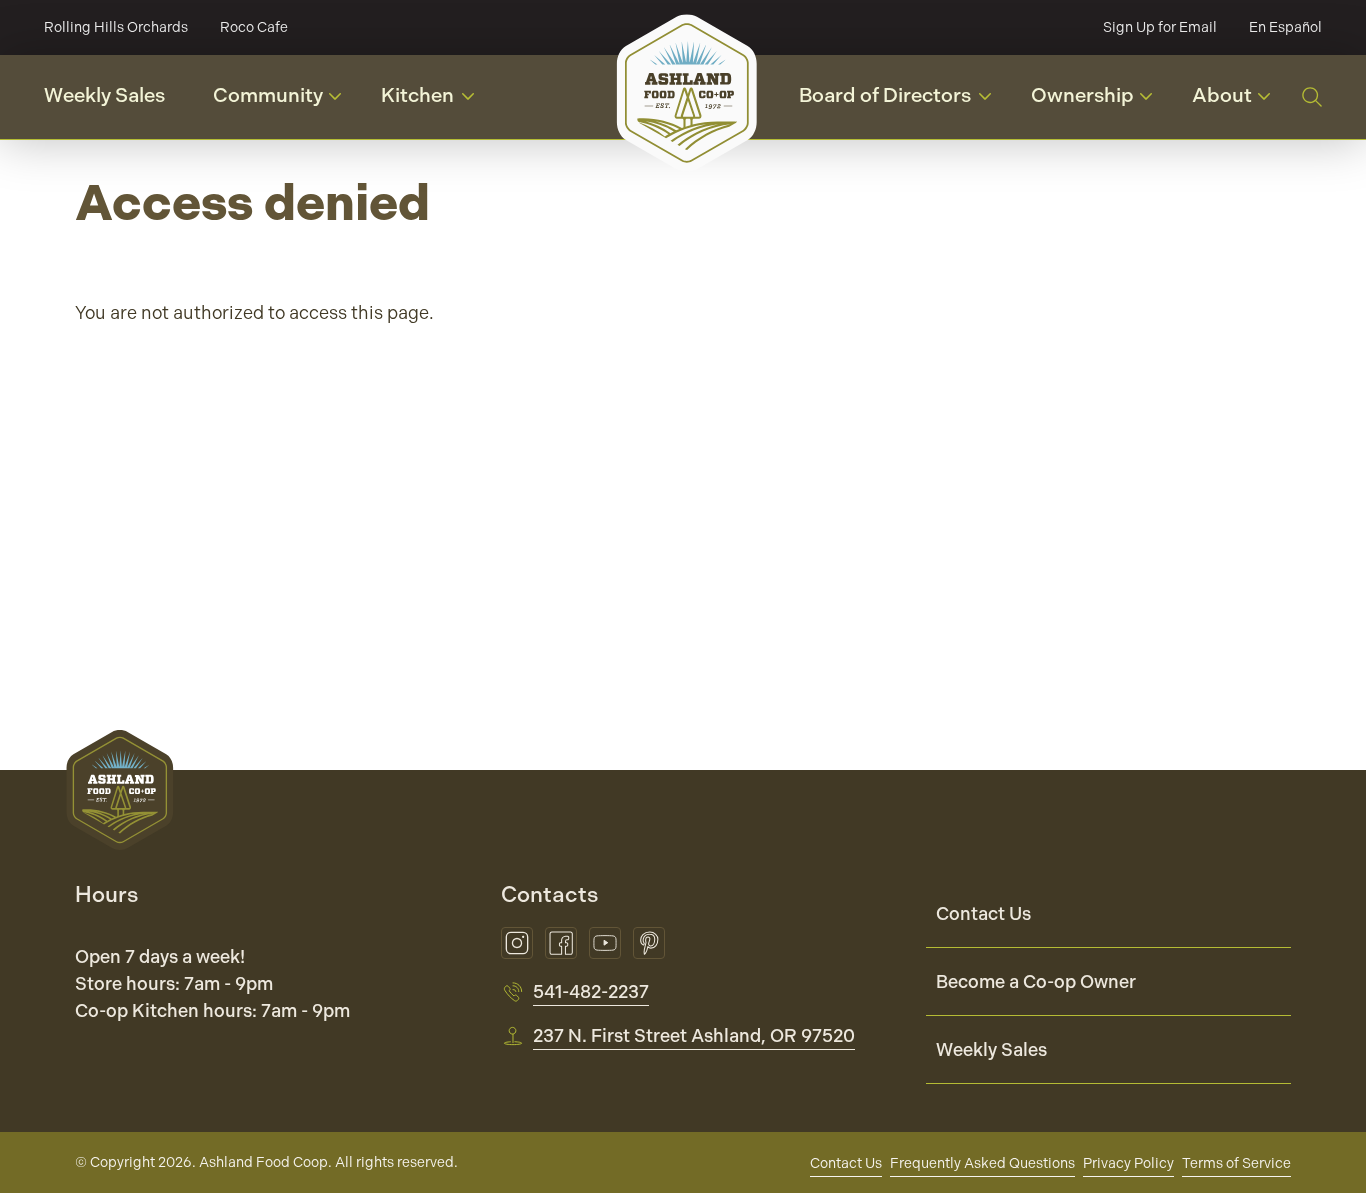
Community (284, 102)
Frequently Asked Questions (982, 1163)
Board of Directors (903, 101)
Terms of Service (1236, 1163)
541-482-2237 (591, 991)
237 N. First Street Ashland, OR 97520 (694, 1035)
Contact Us (983, 913)
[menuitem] (1108, 914)
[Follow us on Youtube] (605, 943)
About (1238, 102)
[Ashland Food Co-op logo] (687, 92)
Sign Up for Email (1160, 27)
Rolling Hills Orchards (116, 27)
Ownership (1099, 102)
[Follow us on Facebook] (561, 943)
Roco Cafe (254, 27)
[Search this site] (1312, 97)
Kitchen (435, 101)
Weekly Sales (104, 95)
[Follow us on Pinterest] (649, 943)
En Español (1285, 27)
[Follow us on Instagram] (517, 943)
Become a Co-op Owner (1036, 981)
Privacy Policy (1128, 1163)
